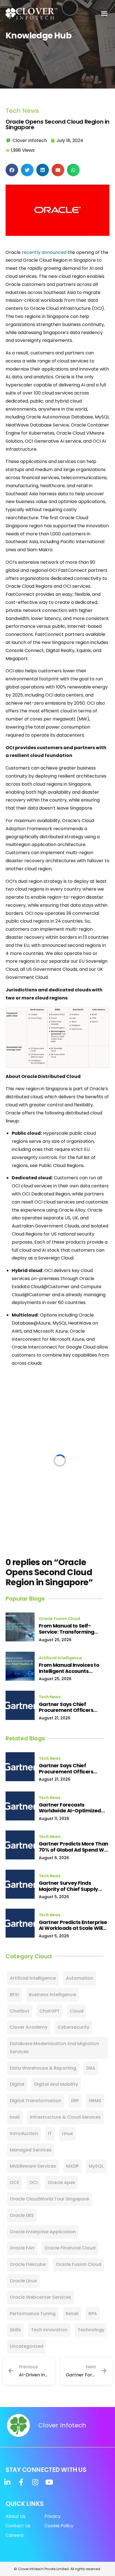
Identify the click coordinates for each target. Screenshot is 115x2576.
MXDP (72, 2166)
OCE (15, 2182)
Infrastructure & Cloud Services (65, 2117)
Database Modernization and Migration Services (54, 2048)
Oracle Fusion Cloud (59, 1619)
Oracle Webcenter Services (40, 2297)
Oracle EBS (22, 2215)
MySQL (96, 2166)
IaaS (15, 2117)
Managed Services (31, 2150)
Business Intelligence (52, 1995)
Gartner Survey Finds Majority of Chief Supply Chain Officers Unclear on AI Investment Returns (73, 1886)
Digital (17, 2084)
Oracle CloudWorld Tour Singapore (49, 2199)
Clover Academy (29, 2027)
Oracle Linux (23, 2281)
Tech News (22, 111)
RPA (93, 2314)
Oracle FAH (22, 2248)
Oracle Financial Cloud (70, 2248)
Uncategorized (27, 2346)
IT (50, 2133)
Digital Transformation (35, 2101)
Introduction (24, 2133)
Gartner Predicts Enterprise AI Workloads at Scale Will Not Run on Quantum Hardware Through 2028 (73, 1925)
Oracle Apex (61, 2182)
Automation (80, 1978)
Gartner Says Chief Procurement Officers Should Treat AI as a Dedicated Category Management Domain (66, 1707)
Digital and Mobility (56, 2084)
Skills (15, 2330)
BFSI (14, 1995)
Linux (67, 2133)
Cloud (77, 2011)
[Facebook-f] (21, 2482)
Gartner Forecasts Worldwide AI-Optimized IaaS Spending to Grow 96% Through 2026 (73, 1808)
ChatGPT (50, 2011)
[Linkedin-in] (7, 2482)
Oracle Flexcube (28, 2264)
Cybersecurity (73, 2027)
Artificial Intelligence (60, 1658)
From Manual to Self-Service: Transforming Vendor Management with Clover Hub (72, 1629)
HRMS (95, 2101)
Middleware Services (33, 2166)
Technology (91, 2330)
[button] (104, 14)
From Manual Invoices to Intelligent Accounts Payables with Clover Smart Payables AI (73, 1668)
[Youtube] (49, 2482)
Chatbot (20, 2011)
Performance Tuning (33, 2314)
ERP (75, 2101)
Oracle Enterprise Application (43, 2232)
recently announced (44, 252)
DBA (91, 2068)
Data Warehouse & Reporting (43, 2068)
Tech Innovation (49, 2330)
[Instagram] (35, 2482)
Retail (72, 2314)
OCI (33, 2182)
